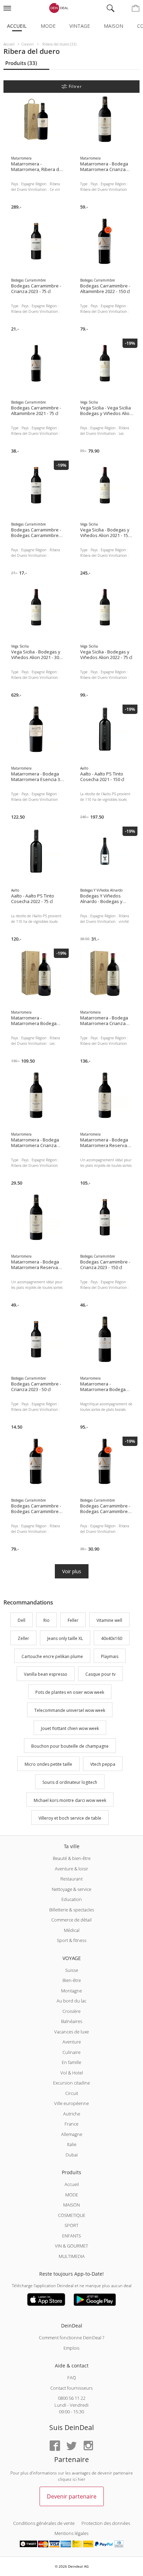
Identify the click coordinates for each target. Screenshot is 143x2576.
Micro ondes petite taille (48, 1764)
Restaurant (71, 1879)
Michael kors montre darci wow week (70, 1800)
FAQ (72, 2378)
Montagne (71, 1991)
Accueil (17, 26)
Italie (72, 2144)
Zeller (23, 1638)
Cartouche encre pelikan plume (52, 1656)
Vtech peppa (103, 1764)
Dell (22, 1620)
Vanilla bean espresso (46, 1675)
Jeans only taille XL (65, 1638)
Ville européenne (71, 2103)
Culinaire (71, 2052)
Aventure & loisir (71, 1869)
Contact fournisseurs (71, 2388)
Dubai (72, 2155)
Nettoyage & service (71, 1889)
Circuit (72, 2093)
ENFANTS (71, 2236)
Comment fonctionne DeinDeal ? (71, 2338)
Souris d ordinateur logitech (70, 1782)
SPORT (71, 2225)
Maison (113, 26)
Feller (73, 1620)
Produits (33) (21, 63)
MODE (72, 2195)
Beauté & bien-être (72, 1858)
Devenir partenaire (72, 2496)
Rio (47, 1620)
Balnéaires (72, 2021)
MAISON (71, 2205)
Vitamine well (109, 1620)
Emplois (71, 2348)
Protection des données (106, 2523)
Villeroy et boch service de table (70, 1818)
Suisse (72, 1970)
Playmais (110, 1656)
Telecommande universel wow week (70, 1710)
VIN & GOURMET (71, 2246)
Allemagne (72, 2134)
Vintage (80, 26)
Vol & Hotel (72, 2073)
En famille (71, 2062)
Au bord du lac (71, 2001)
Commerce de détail (71, 1920)
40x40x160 (112, 1638)
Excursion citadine (71, 2083)
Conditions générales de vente (44, 2523)
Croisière (71, 2011)
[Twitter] (71, 2446)
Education (72, 1899)
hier (82, 2479)
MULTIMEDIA (72, 2256)
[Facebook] (55, 2446)
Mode (48, 26)
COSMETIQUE (72, 2215)
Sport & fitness (72, 1940)
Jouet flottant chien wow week (70, 1728)
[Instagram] (88, 2446)
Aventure (72, 2042)
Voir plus (72, 1571)
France (71, 2124)
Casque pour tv (100, 1675)
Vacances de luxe (71, 2032)
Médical (72, 1930)
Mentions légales (71, 2533)
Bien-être (72, 1980)
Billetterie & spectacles (72, 1910)
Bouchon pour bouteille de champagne (70, 1746)
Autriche (72, 2114)
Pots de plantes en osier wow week (70, 1692)
